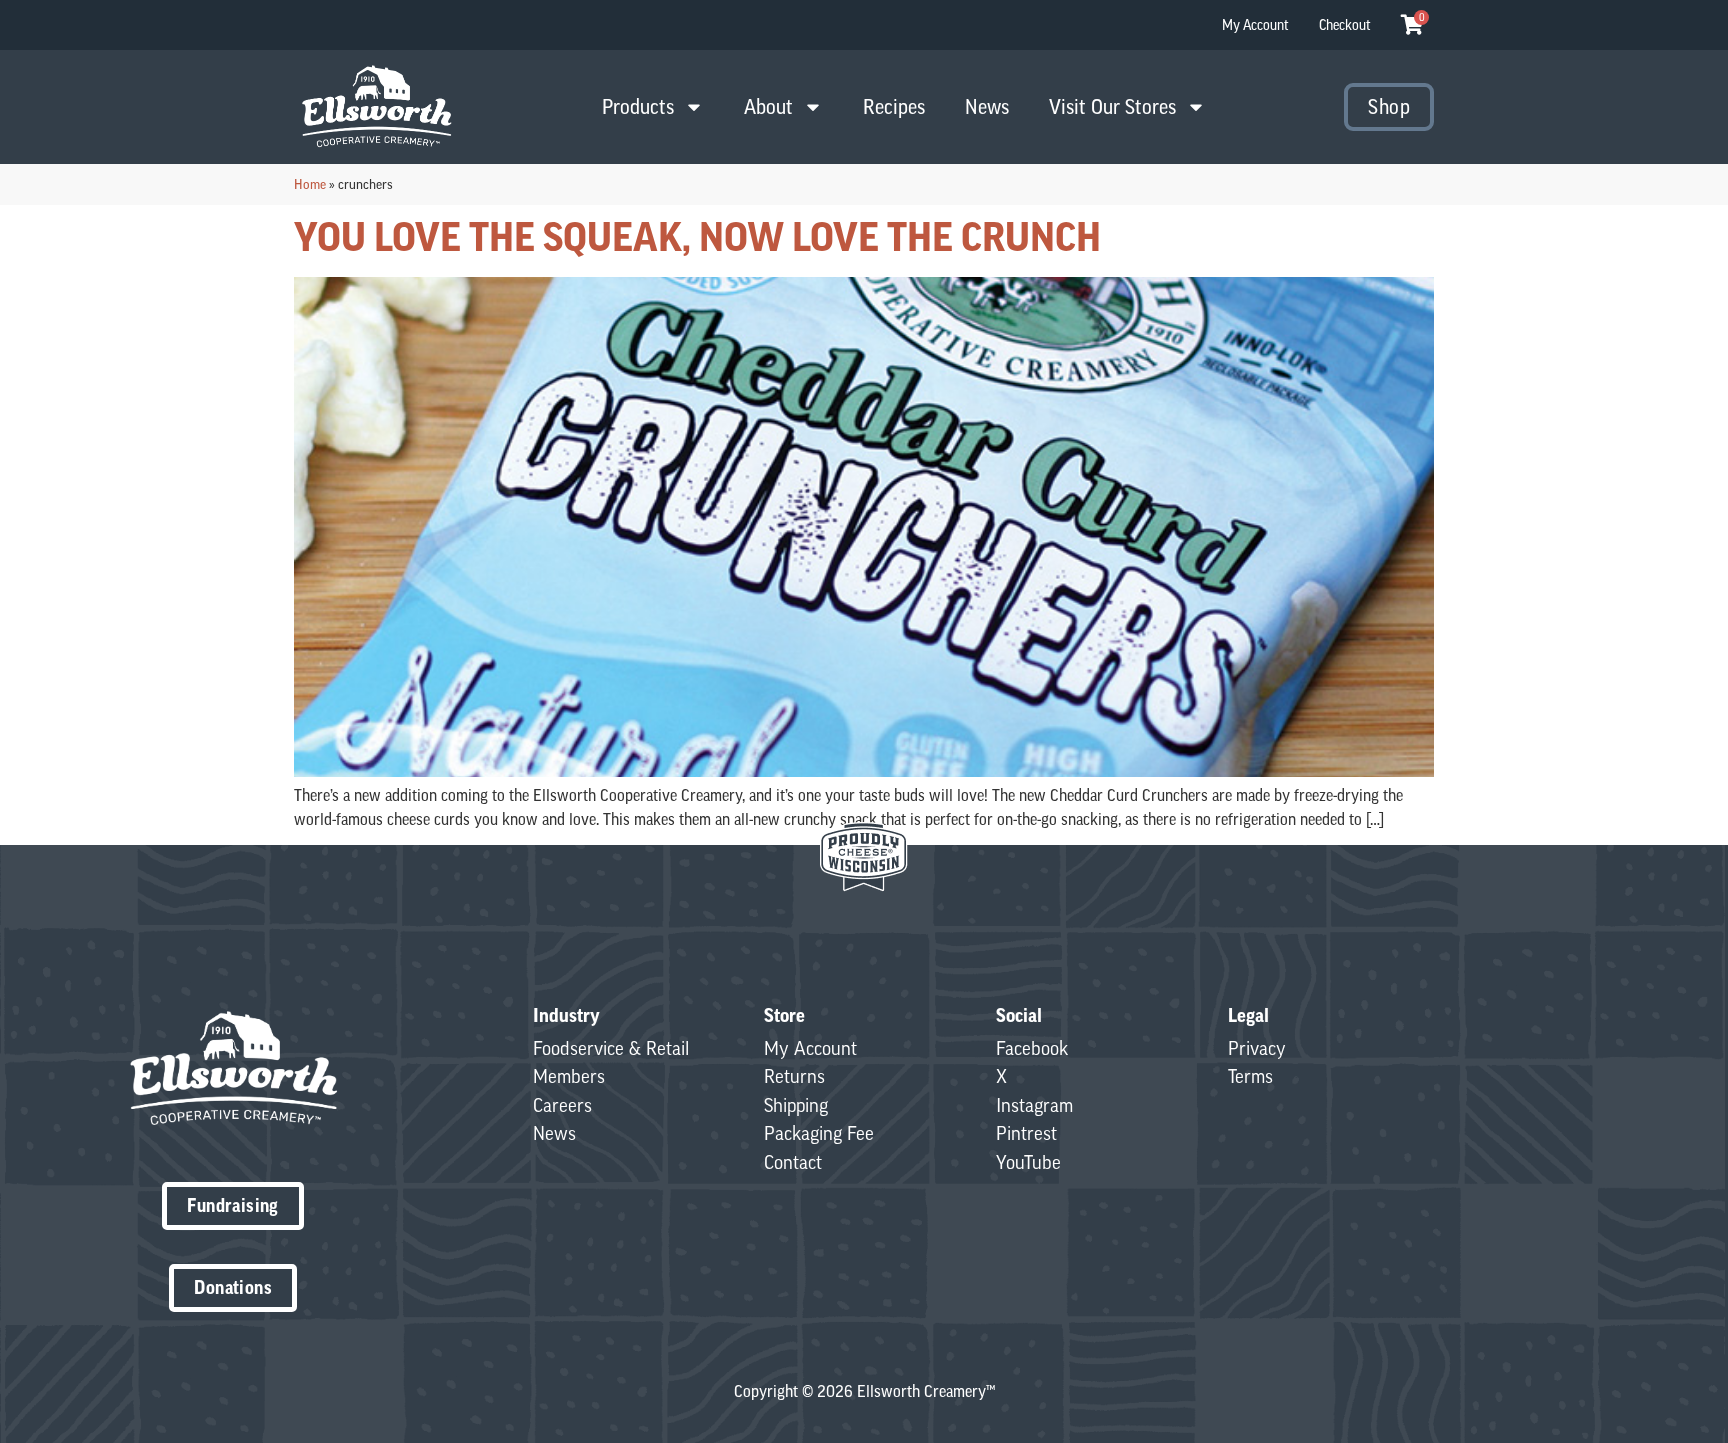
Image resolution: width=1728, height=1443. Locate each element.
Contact (793, 1162)
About (768, 106)
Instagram (1034, 1105)
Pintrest (1026, 1133)
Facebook (1032, 1048)
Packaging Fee (819, 1133)
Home (310, 184)
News (987, 106)
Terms (1250, 1076)
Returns (794, 1076)
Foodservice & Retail (611, 1048)
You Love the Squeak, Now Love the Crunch (697, 236)
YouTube (1028, 1162)
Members (569, 1076)
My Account (1255, 25)
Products (638, 106)
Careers (562, 1105)
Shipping (796, 1105)
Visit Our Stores (1112, 106)
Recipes (894, 106)
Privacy (1257, 1048)
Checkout (1345, 25)
